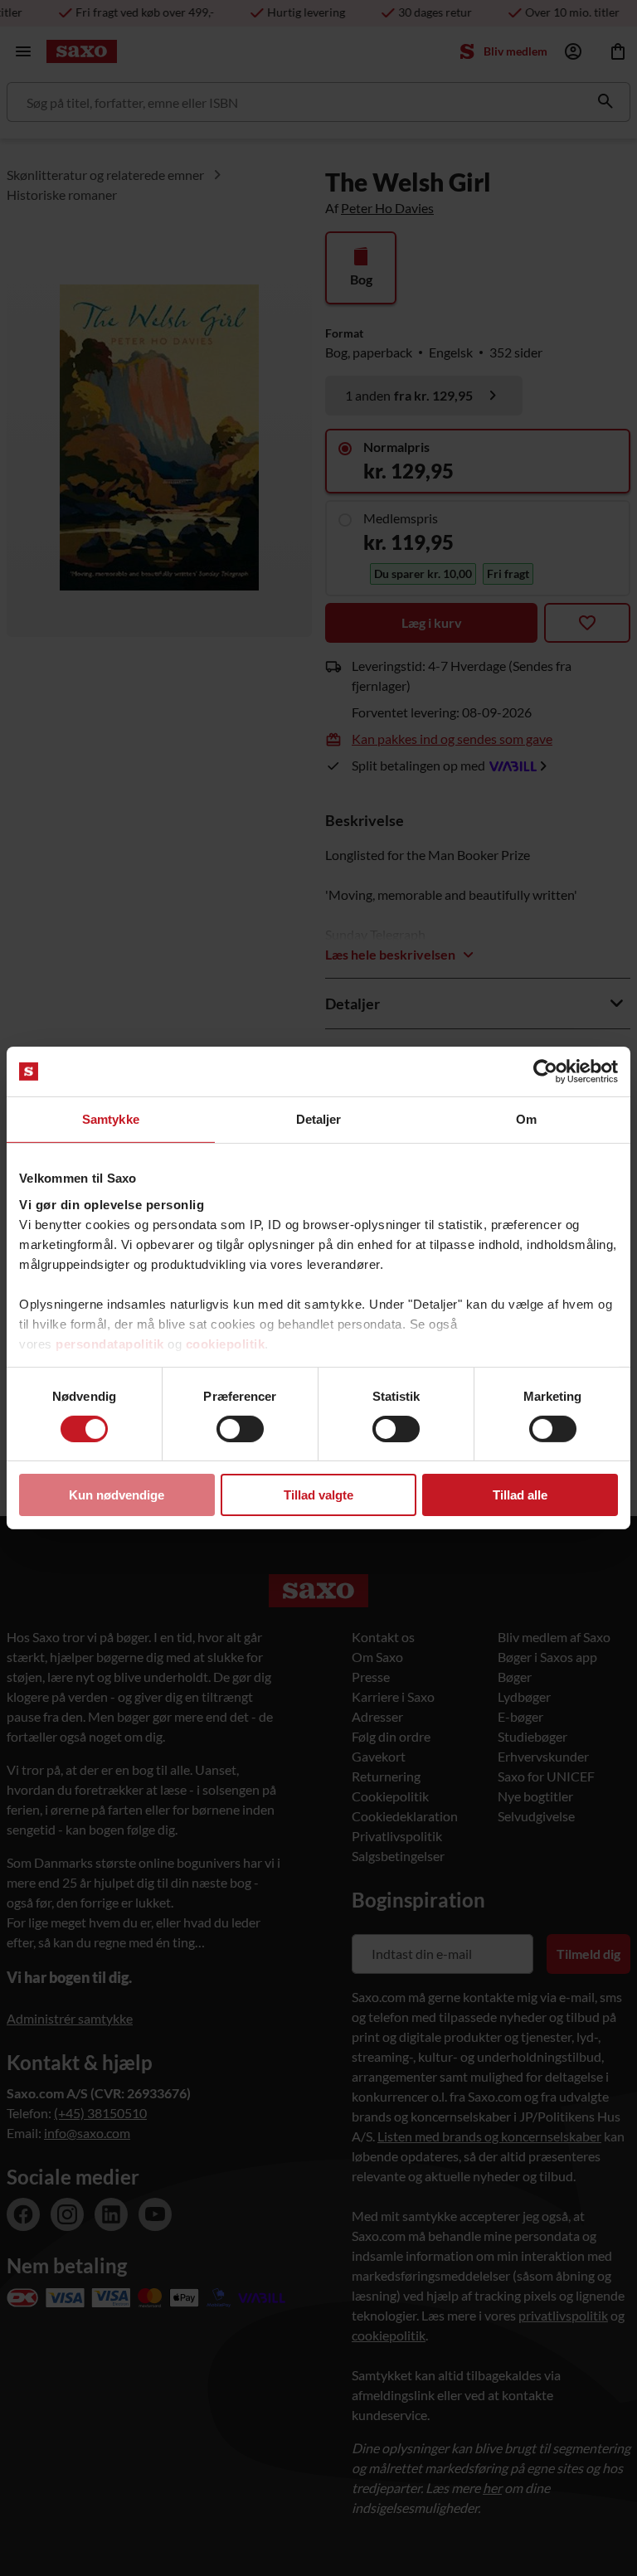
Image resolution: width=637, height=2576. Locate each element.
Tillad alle (520, 1495)
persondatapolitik (110, 1343)
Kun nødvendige (117, 1495)
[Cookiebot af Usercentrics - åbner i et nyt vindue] (545, 1072)
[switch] (240, 1429)
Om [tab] (526, 1119)
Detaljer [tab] (319, 1119)
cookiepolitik (226, 1343)
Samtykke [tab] (111, 1119)
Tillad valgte (318, 1495)
